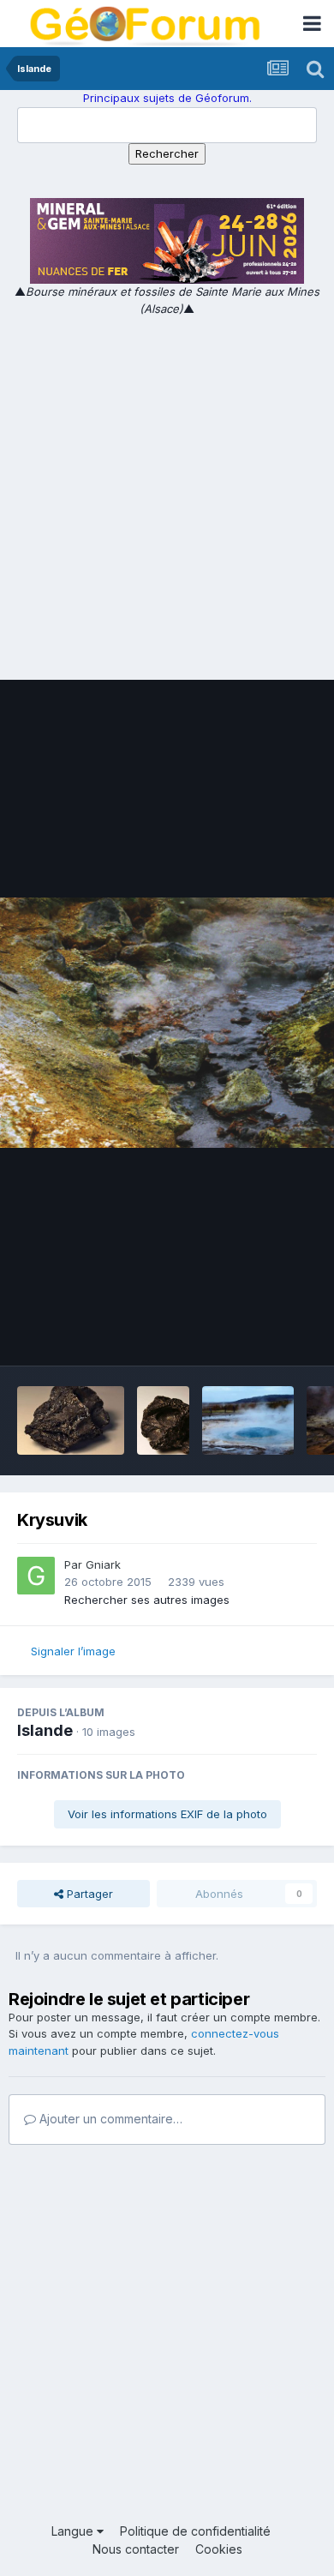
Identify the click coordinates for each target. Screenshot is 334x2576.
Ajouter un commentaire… (109, 2119)
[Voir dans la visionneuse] (167, 1023)
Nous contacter (136, 2549)
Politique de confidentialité (195, 2531)
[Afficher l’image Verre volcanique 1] (164, 1420)
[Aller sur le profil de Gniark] (36, 1576)
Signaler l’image (73, 1651)
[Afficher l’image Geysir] (248, 1420)
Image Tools (263, 1335)
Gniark (103, 1564)
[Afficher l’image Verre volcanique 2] (71, 1420)
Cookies (219, 2549)
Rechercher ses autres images (147, 1600)
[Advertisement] (167, 493)
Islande (45, 1730)
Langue (74, 2531)
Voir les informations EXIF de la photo (167, 1814)
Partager (88, 1894)
